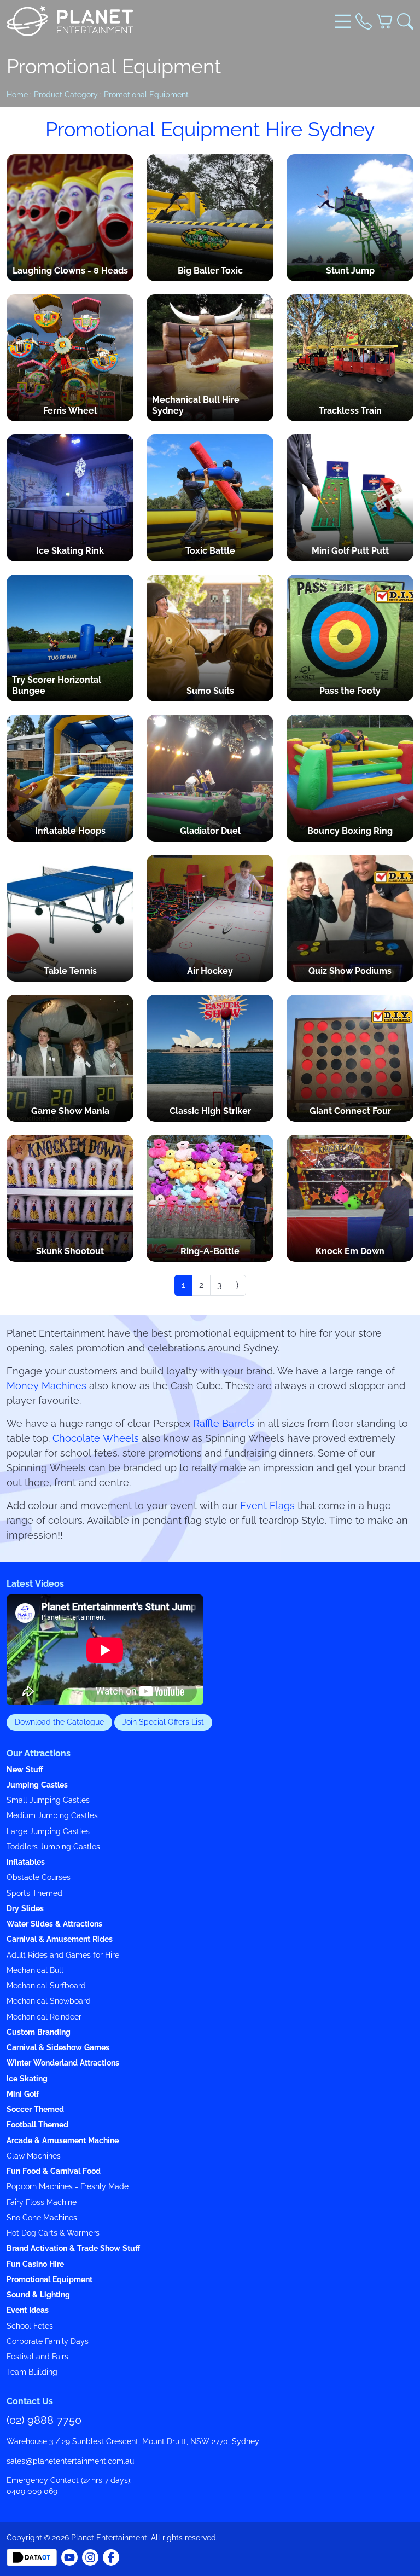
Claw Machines (34, 2156)
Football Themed (37, 2125)
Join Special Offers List (163, 1722)
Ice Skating (27, 2079)
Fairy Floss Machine (42, 2203)
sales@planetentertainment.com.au (70, 2461)
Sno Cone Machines (42, 2218)
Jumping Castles (37, 1785)
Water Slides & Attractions (54, 1924)
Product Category (66, 95)
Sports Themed (34, 1893)
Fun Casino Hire (35, 2264)
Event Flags (267, 1506)
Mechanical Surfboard (46, 1986)
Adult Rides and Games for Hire (63, 1955)
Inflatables (26, 1862)
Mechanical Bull (35, 1971)
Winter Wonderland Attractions (63, 2063)
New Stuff (25, 1770)
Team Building (32, 2372)
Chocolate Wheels (96, 1438)
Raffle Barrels (224, 1424)
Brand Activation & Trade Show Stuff (73, 2249)
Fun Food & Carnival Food (54, 2171)
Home (17, 95)
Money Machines (46, 1386)
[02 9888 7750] (364, 21)
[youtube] (111, 2557)
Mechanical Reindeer (44, 2017)
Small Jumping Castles (48, 1800)
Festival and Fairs (37, 2357)
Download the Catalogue (59, 1722)
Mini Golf (23, 2094)
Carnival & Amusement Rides (60, 1939)
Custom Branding (39, 2032)
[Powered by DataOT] (32, 2557)
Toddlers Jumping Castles (53, 1847)
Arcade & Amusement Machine (63, 2141)
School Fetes (30, 2326)
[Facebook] (69, 2557)
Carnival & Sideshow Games (58, 2048)
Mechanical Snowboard (49, 2001)
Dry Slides (25, 1909)
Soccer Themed (35, 2110)
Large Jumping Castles (48, 1832)
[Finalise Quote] (384, 21)
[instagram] (90, 2557)
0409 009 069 (32, 2491)
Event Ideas (28, 2310)
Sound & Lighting (38, 2295)
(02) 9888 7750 (44, 2420)
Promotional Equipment (146, 95)
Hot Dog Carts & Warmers (53, 2233)
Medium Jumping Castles (52, 1816)
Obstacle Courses (39, 1878)
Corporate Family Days (48, 2342)
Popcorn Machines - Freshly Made (68, 2187)
